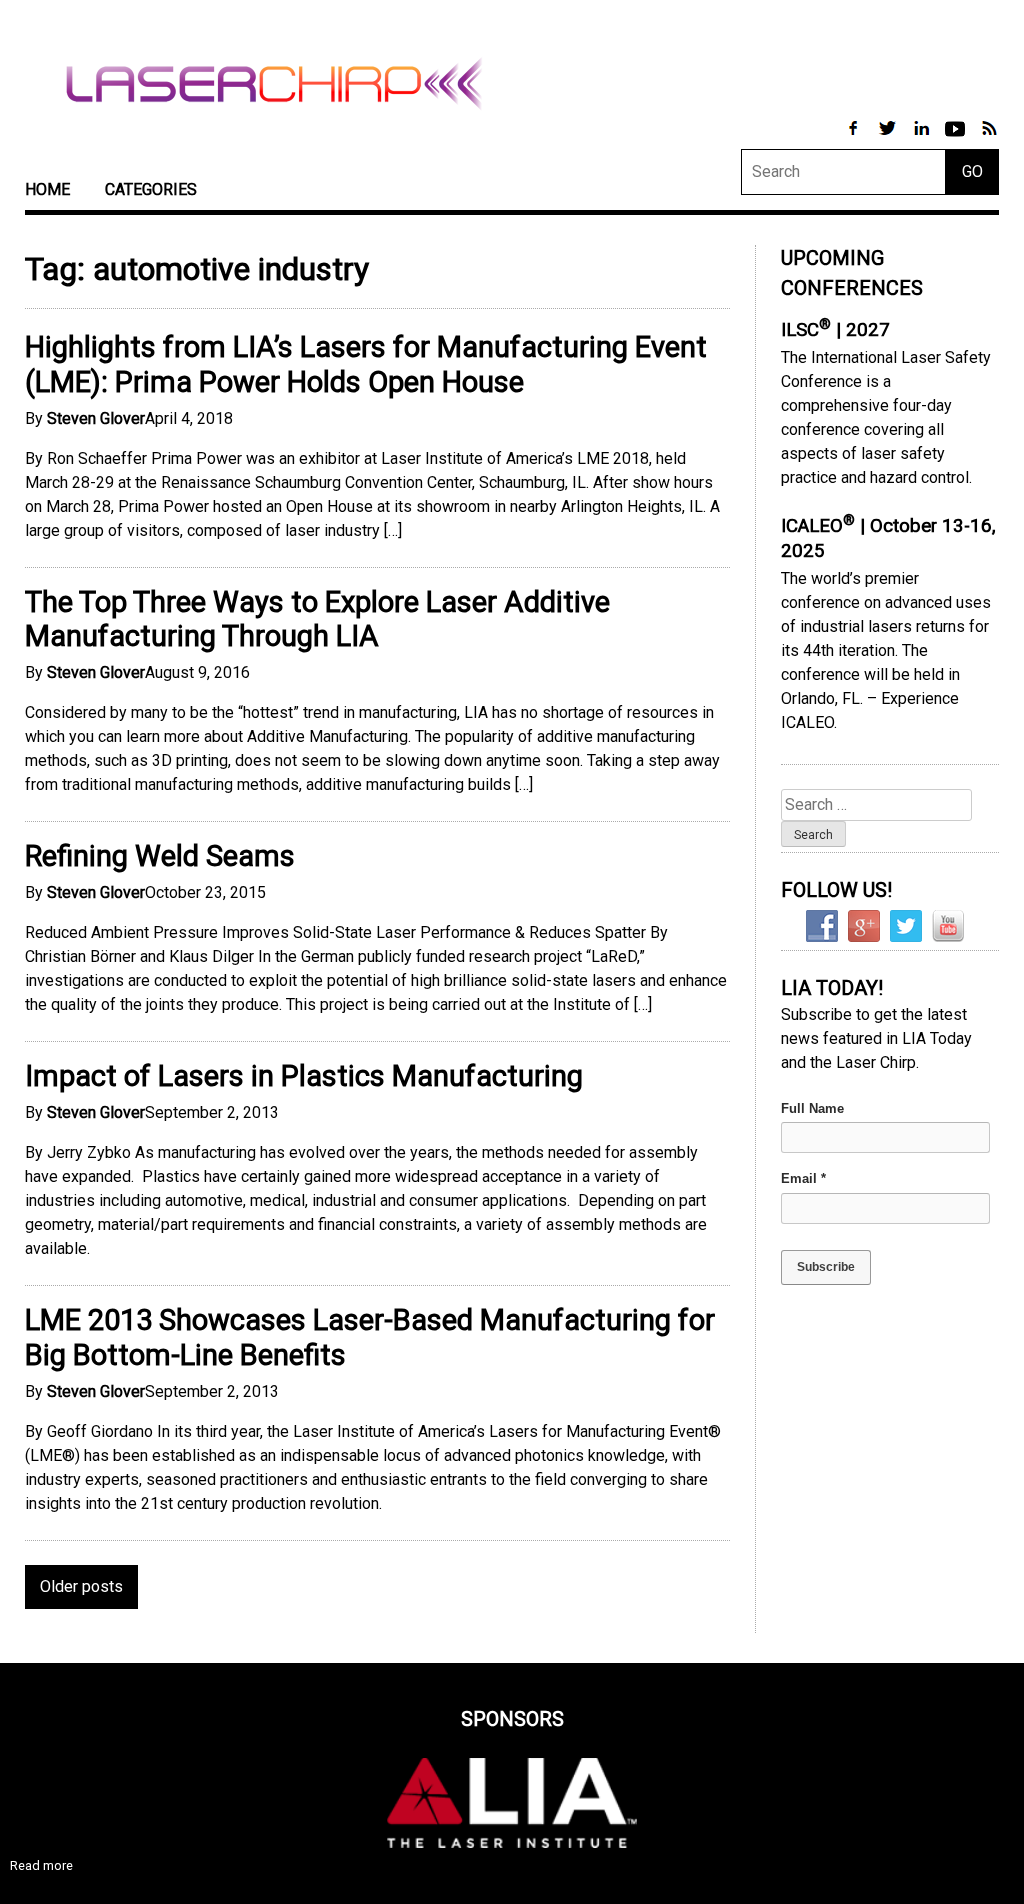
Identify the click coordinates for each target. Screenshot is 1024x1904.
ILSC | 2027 (835, 330)
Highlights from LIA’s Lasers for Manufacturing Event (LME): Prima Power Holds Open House (366, 364)
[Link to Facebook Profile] (855, 138)
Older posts (81, 1586)
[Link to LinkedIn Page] (923, 138)
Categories (151, 189)
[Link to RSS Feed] (989, 138)
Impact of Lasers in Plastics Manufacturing (304, 1076)
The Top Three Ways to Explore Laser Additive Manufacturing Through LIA (317, 619)
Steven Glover (96, 418)
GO (972, 171)
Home (47, 189)
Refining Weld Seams (160, 856)
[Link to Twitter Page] (889, 138)
